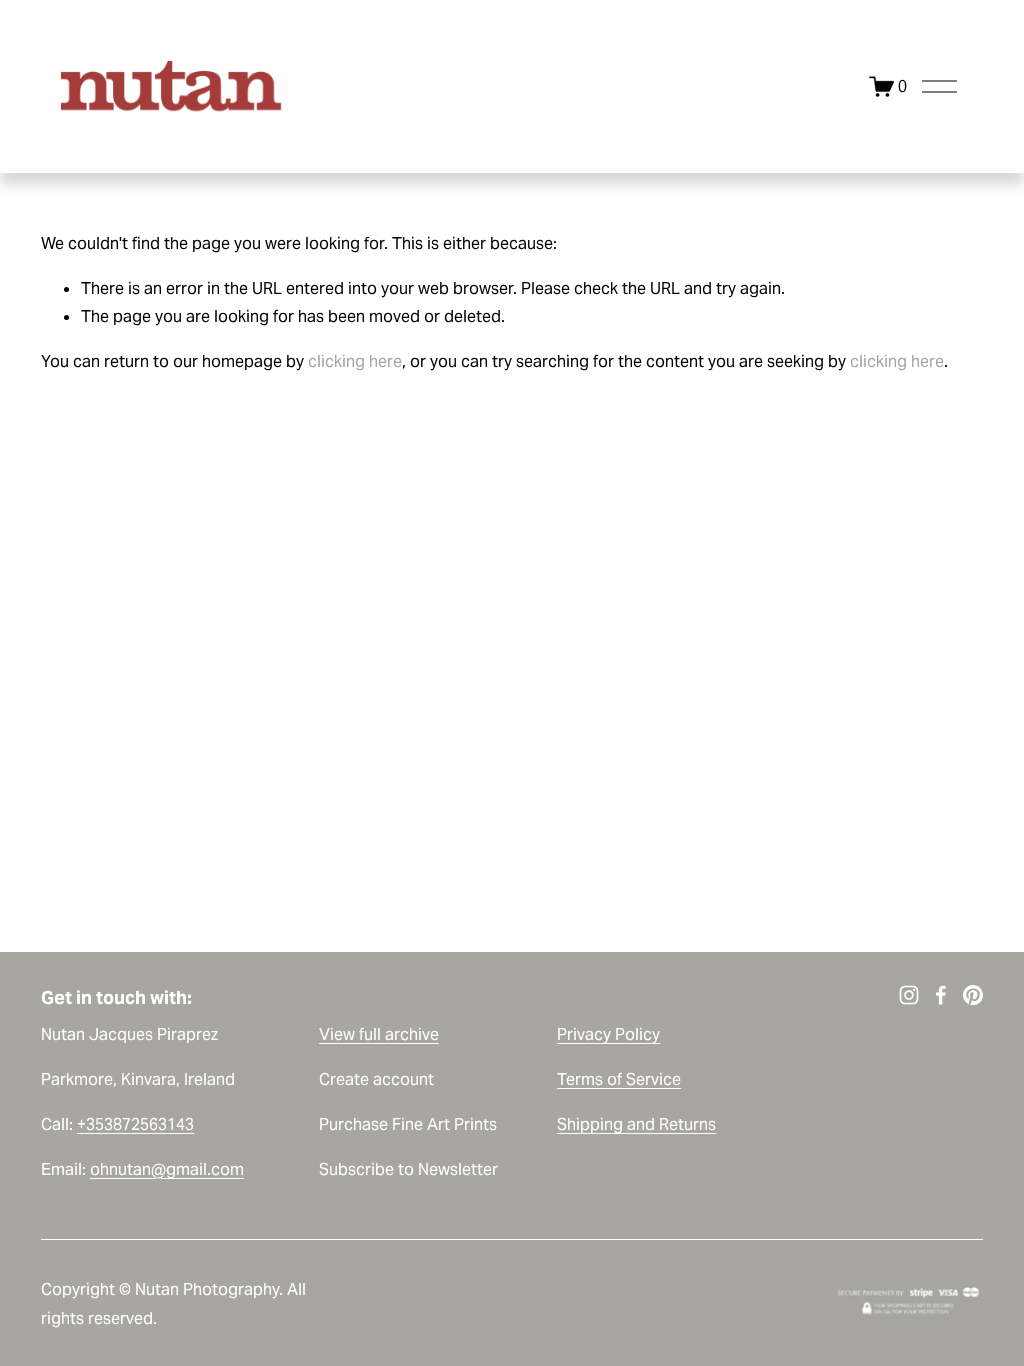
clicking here (355, 361)
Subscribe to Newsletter (408, 1169)
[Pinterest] (973, 995)
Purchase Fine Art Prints (408, 1124)
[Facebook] (941, 995)
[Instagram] (909, 995)
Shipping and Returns (636, 1124)
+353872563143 (135, 1124)
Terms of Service (619, 1079)
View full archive (379, 1034)
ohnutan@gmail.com (167, 1169)
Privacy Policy (608, 1034)
